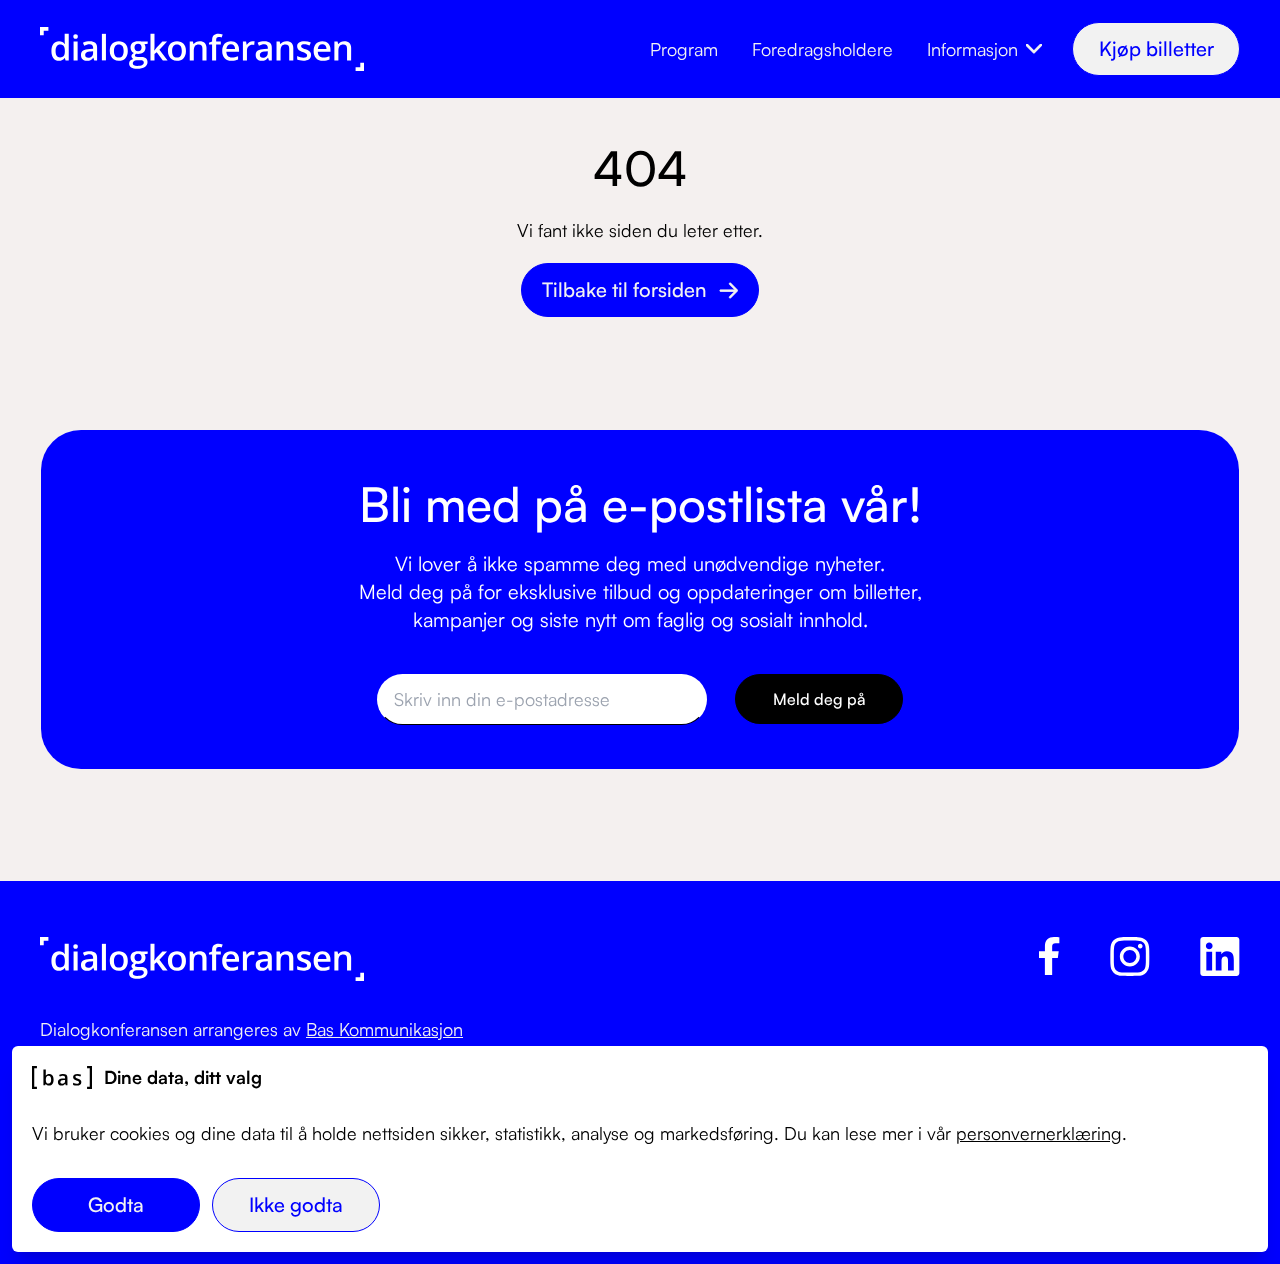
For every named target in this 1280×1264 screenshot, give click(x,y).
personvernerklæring (1039, 1133)
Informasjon (972, 49)
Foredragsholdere (822, 49)
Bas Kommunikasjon (384, 1029)
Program (684, 49)
